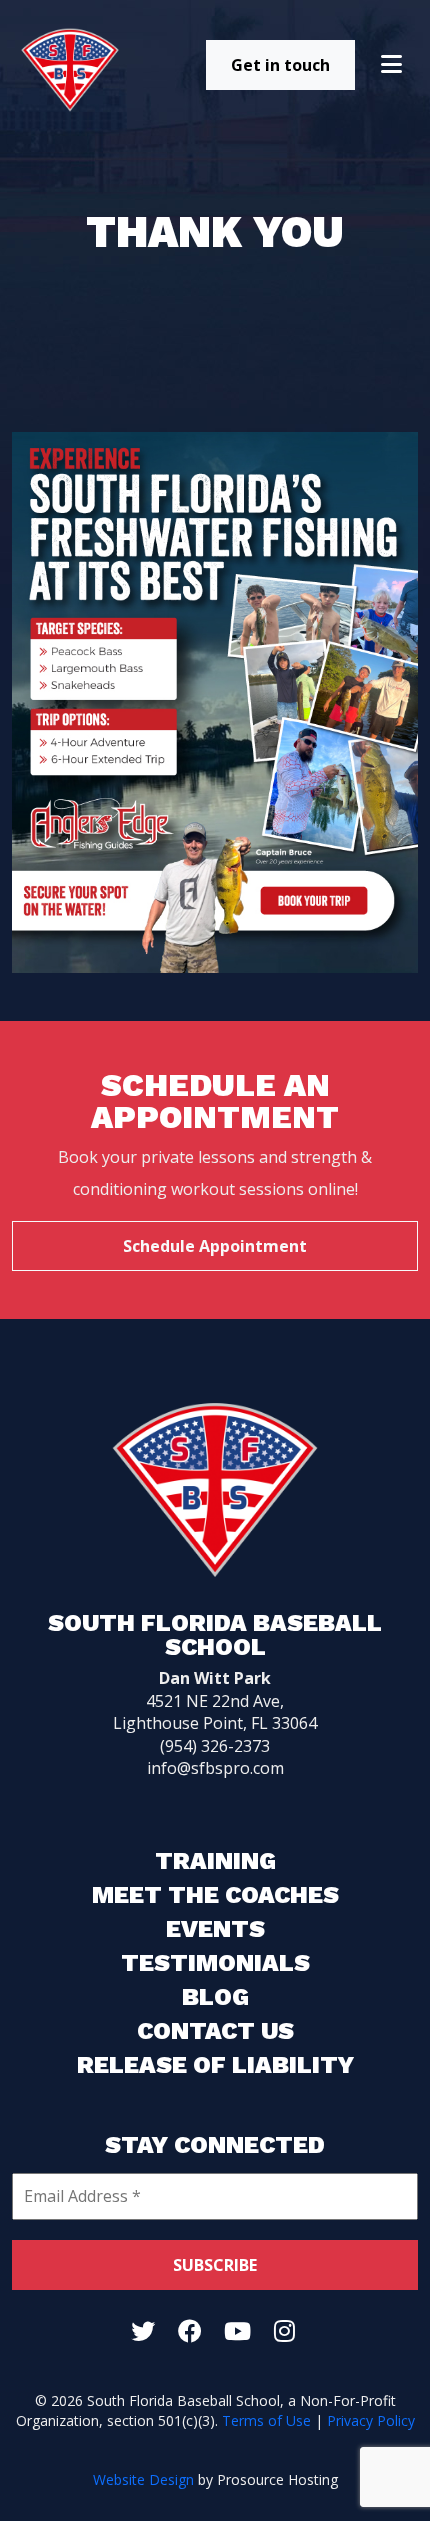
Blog (215, 1997)
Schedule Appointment (215, 1246)
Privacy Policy (371, 2420)
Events (215, 1929)
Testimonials (215, 1963)
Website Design (143, 2479)
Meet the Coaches (215, 1895)
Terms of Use (266, 2420)
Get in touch (280, 65)
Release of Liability (215, 2065)
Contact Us (215, 2031)
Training (215, 1861)
